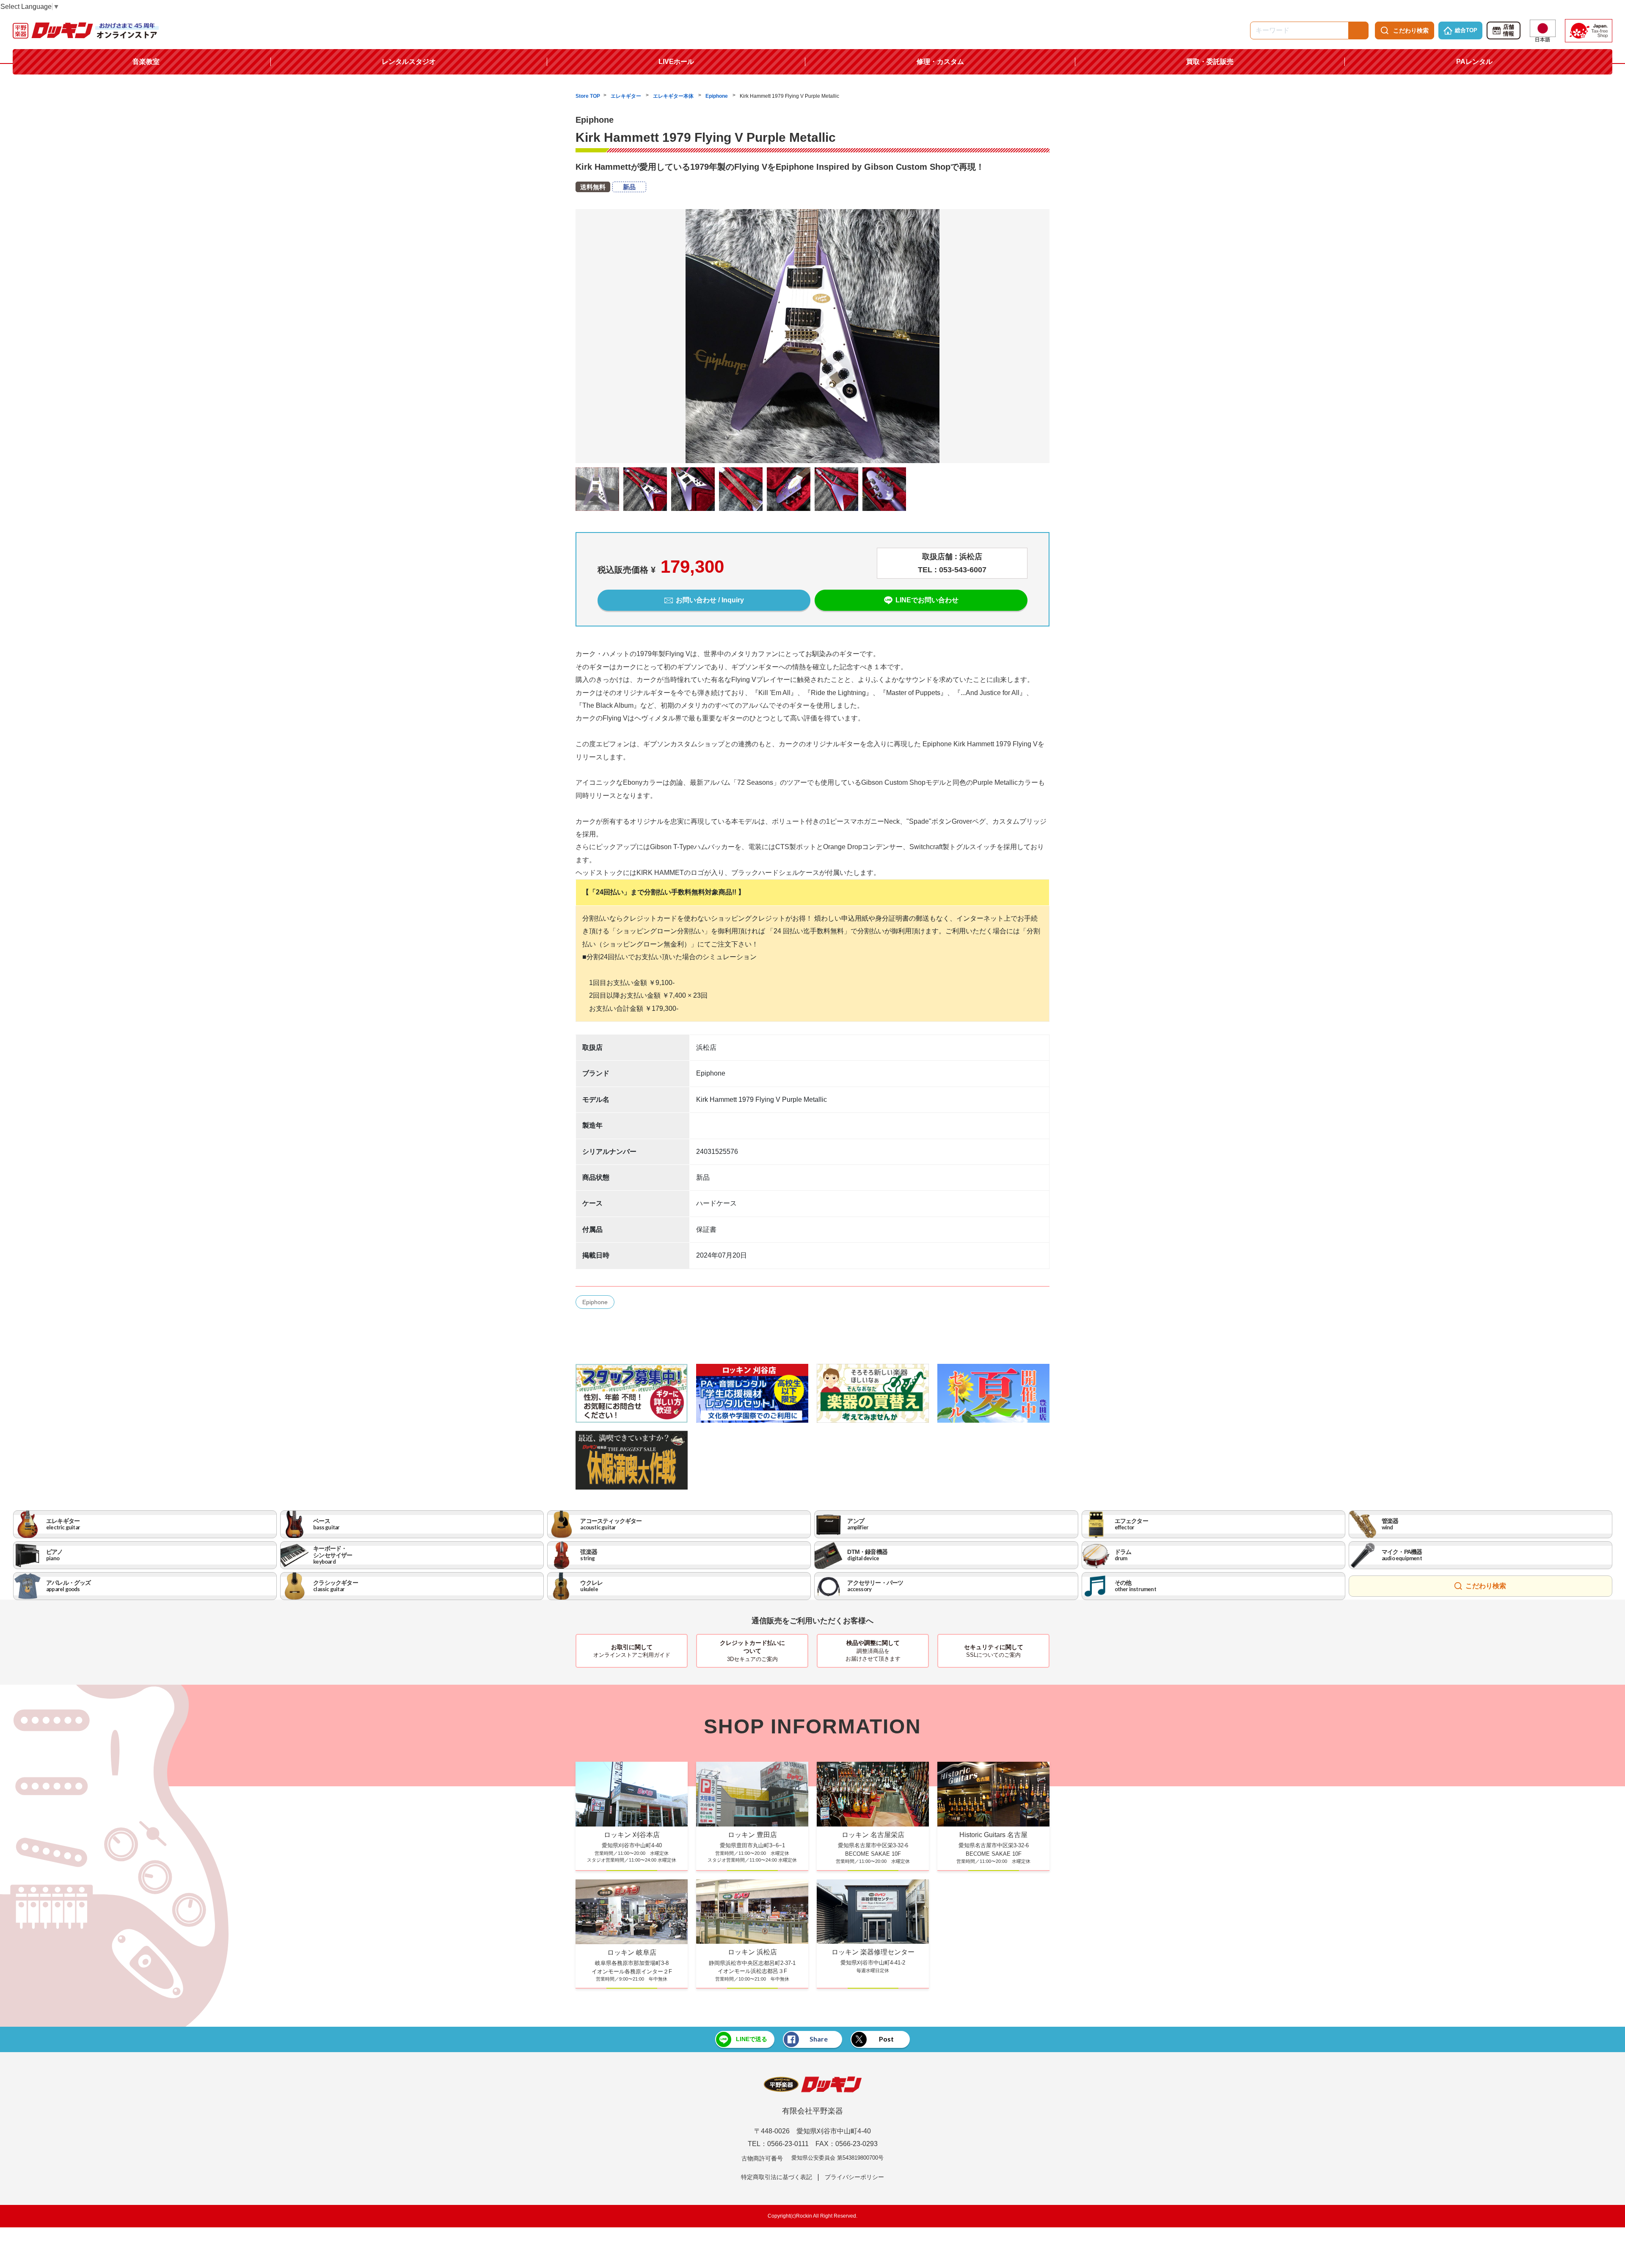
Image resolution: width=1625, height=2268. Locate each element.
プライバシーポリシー (854, 2177)
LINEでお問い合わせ (927, 600)
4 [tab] (812, 469)
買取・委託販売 (1210, 62)
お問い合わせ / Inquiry (710, 600)
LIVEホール (676, 62)
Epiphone (717, 96)
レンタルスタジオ (409, 62)
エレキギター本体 (674, 96)
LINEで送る (752, 2039)
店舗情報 (1509, 30)
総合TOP (1466, 30)
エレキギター (627, 96)
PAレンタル (1474, 62)
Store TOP (588, 96)
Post (886, 2039)
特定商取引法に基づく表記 (777, 2177)
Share (819, 2039)
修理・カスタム (940, 62)
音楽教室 (146, 62)
